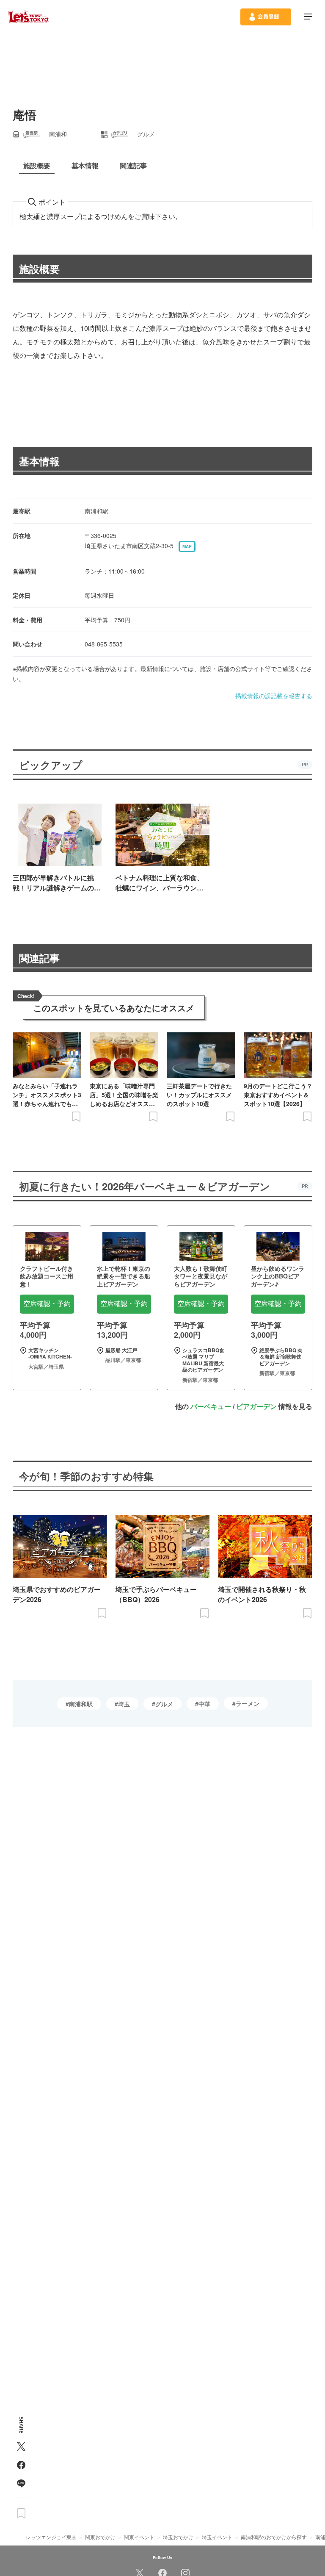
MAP (187, 546)
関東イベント (139, 2537)
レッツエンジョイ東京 (51, 2537)
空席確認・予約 (47, 1304)
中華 (204, 1704)
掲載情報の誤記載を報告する (274, 696)
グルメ (164, 1704)
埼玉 (124, 1704)
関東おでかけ (100, 2537)
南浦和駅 (81, 1704)
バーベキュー (211, 1406)
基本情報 (39, 461)
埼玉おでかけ (178, 2537)
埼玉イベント (217, 2537)
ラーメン (248, 1703)
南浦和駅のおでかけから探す (274, 2537)
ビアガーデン (256, 1406)
